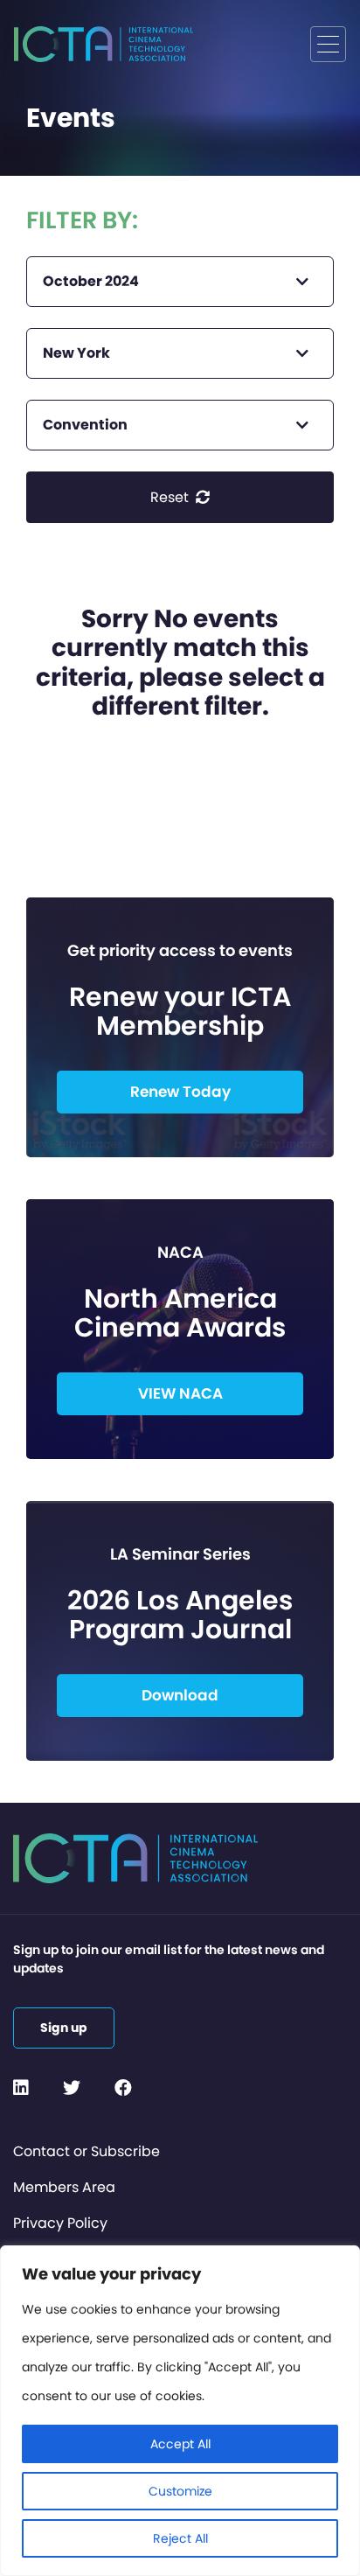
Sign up (64, 2028)
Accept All (180, 2444)
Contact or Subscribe (87, 2151)
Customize (180, 2491)
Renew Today (180, 1092)
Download (180, 1695)
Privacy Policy (60, 2223)
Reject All (180, 2538)
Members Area (64, 2187)
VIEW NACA (180, 1393)
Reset (171, 497)
